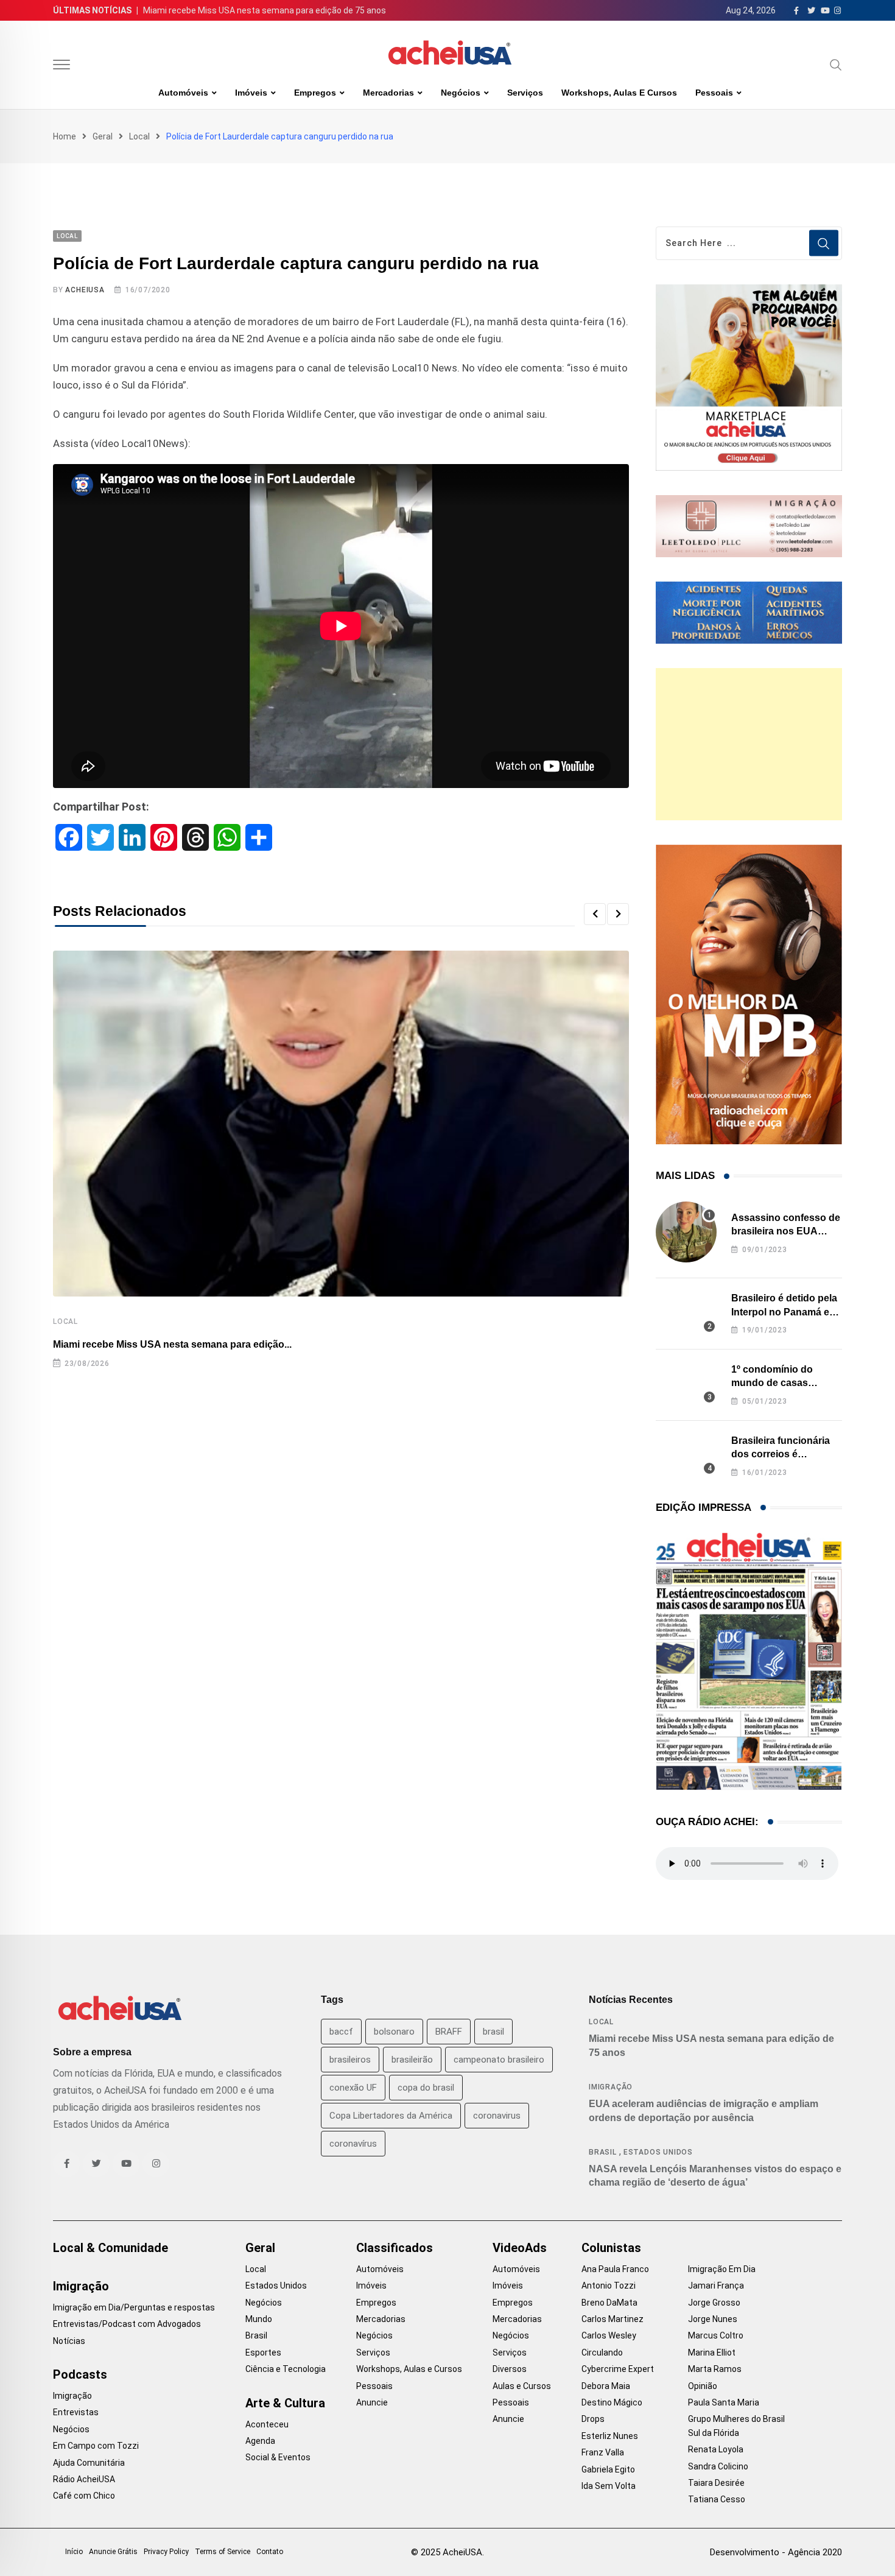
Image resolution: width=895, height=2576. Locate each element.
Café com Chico (84, 2496)
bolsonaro (394, 2032)
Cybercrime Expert (618, 2369)
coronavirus (497, 2116)
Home (65, 136)
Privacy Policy (166, 2552)
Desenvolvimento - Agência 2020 (776, 2552)
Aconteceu (267, 2424)
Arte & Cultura (285, 2403)
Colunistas (611, 2248)
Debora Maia (606, 2386)
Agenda (260, 2441)
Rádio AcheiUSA (84, 2479)
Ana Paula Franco (615, 2269)
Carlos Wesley (609, 2335)
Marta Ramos (715, 2369)
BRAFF (449, 2032)
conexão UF (353, 2088)
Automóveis (183, 93)
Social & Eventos (278, 2457)
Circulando (602, 2353)
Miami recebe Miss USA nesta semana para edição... (172, 1344)
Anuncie (372, 2402)
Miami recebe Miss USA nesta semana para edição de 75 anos (265, 10)
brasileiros (350, 2060)
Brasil (603, 2152)
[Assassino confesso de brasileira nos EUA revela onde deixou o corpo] (686, 1232)
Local (139, 136)
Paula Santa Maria (724, 2402)
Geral (103, 136)
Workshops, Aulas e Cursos (619, 93)
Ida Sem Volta (609, 2486)
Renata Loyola (716, 2449)
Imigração (611, 2087)
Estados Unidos (658, 2152)
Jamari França (716, 2286)
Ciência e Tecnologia (286, 2369)
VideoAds (520, 2248)
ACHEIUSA (85, 290)
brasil (493, 2032)
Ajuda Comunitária (89, 2463)
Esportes (263, 2353)
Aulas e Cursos (522, 2386)
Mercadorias (388, 93)
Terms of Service (223, 2552)
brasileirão (412, 2060)
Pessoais (714, 93)
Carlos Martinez (612, 2319)
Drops (593, 2419)
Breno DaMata (609, 2303)
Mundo (259, 2319)
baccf (341, 2032)
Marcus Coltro (716, 2335)
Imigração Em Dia (722, 2269)
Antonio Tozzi (609, 2286)
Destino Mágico (612, 2402)
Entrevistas (76, 2412)
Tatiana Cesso (717, 2499)
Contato (270, 2552)
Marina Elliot (712, 2353)
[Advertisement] (749, 744)
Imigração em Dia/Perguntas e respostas (134, 2307)
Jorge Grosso (714, 2303)
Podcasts (80, 2374)
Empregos (315, 93)
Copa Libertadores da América (391, 2116)
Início (74, 2552)
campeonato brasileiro (499, 2060)
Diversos (510, 2369)
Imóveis (251, 93)
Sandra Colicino (718, 2466)
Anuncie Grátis (113, 2552)
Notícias (69, 2341)
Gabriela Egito (608, 2469)
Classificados (395, 2248)
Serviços (525, 93)
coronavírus (353, 2144)
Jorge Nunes (713, 2319)
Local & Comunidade (111, 2248)
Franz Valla (603, 2452)
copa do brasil (426, 2088)
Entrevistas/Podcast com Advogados (127, 2324)
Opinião (703, 2386)
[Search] (836, 65)
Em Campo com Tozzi (96, 2446)
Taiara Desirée (716, 2483)
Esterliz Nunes (610, 2436)
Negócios (461, 93)
